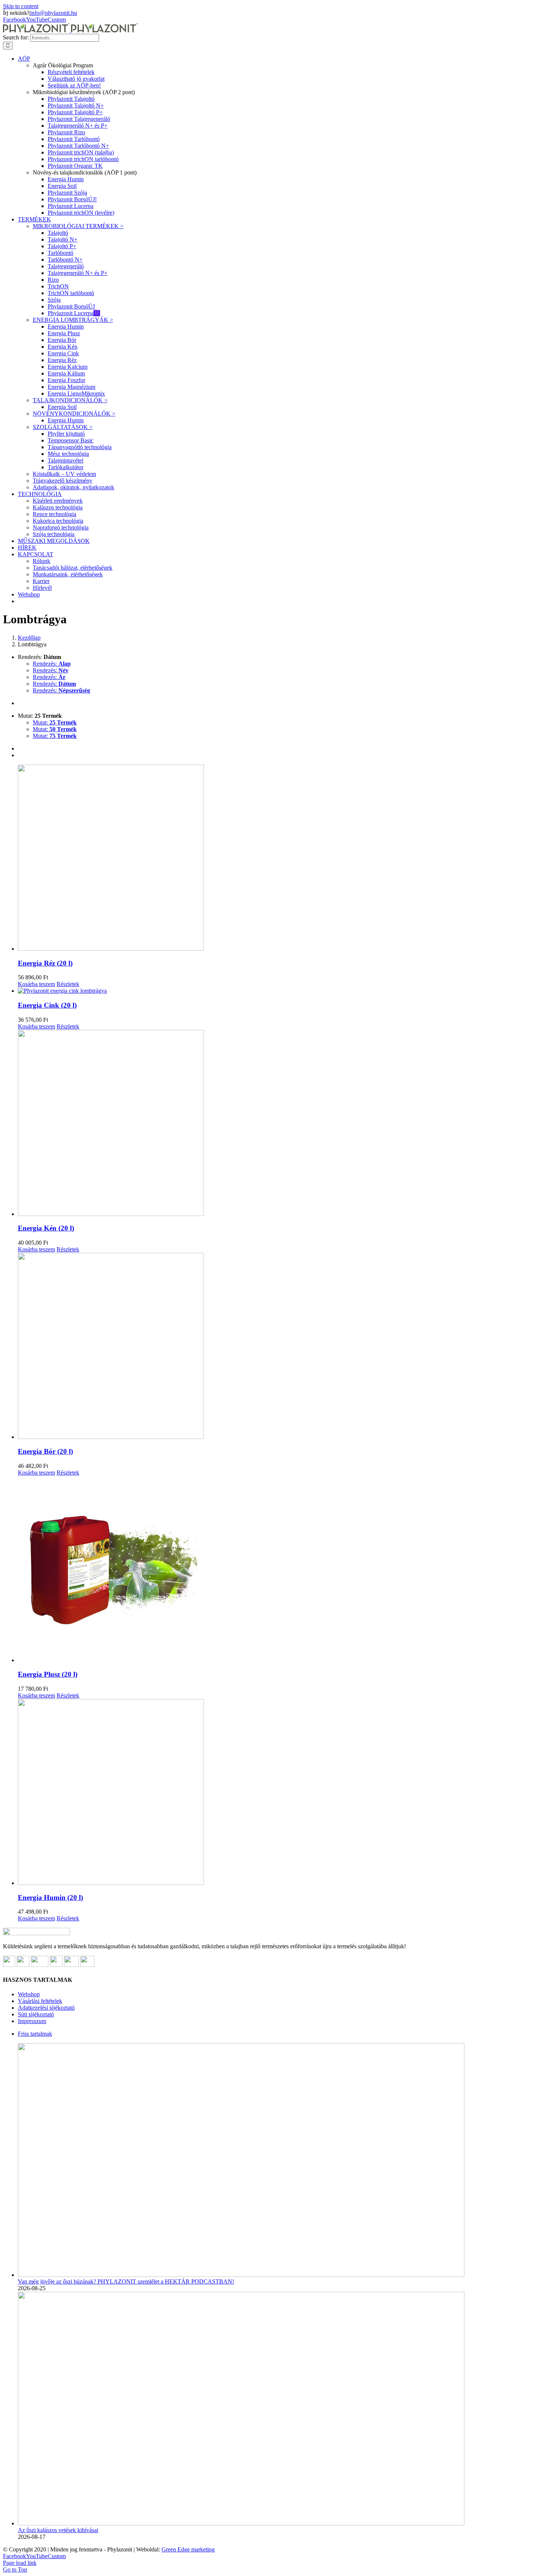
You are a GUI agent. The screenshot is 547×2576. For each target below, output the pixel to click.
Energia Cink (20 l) (47, 1005)
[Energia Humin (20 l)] (281, 1793)
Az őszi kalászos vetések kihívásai (58, 2530)
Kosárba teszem (36, 984)
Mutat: (55, 722)
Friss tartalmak (35, 2034)
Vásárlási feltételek (40, 2001)
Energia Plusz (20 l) (48, 1674)
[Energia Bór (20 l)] (281, 1347)
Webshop (29, 1994)
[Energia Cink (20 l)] (281, 991)
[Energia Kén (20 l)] (281, 1124)
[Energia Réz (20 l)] (281, 858)
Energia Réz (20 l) (45, 963)
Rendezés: (52, 664)
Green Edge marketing (188, 2549)
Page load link (20, 2563)
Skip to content (21, 6)
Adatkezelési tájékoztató (46, 2008)
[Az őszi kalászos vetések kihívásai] (241, 2523)
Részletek (68, 984)
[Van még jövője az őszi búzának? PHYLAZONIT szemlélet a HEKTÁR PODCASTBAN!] (241, 2275)
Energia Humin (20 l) (50, 1897)
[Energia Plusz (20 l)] (281, 1570)
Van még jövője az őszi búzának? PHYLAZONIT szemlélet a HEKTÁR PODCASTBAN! (126, 2281)
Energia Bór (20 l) (45, 1451)
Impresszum (32, 2021)
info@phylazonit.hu (54, 13)
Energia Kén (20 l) (46, 1228)
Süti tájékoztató (36, 2014)
